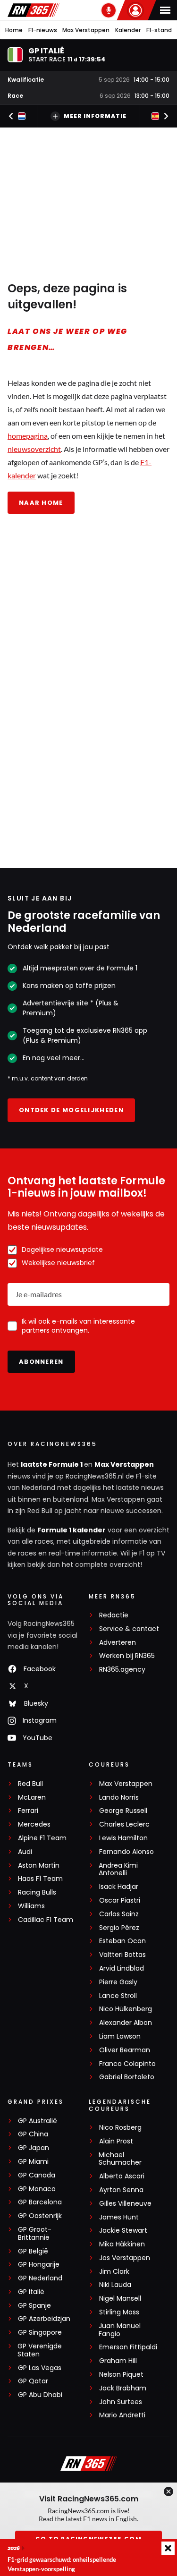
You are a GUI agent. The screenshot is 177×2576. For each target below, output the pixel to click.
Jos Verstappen (125, 2258)
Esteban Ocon (122, 1941)
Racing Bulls (37, 1892)
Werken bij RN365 (127, 1656)
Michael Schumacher (120, 2159)
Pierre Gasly (118, 1982)
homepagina (28, 436)
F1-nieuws (43, 30)
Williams (31, 1906)
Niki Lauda (115, 2285)
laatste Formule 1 (52, 1464)
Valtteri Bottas (122, 1955)
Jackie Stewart (123, 2231)
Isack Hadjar (119, 1887)
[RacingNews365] (34, 10)
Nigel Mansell (120, 2299)
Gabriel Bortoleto (127, 2077)
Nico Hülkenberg (126, 2009)
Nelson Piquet (121, 2375)
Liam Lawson (120, 2036)
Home (14, 30)
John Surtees (121, 2402)
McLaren (32, 1798)
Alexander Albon (126, 2023)
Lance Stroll (118, 1996)
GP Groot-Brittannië (35, 2234)
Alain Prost (116, 2141)
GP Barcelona (40, 2202)
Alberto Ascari (122, 2176)
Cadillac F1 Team (46, 1920)
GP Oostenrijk (40, 2216)
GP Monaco (37, 2189)
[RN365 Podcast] (109, 10)
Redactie (114, 1615)
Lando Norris (119, 1798)
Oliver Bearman (125, 2050)
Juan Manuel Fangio (120, 2330)
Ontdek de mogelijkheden (71, 1110)
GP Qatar (33, 2381)
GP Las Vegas (40, 2368)
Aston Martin (39, 1866)
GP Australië (38, 2121)
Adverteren (118, 1643)
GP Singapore (40, 2333)
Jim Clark (114, 2272)
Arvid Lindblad (122, 1968)
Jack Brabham (123, 2388)
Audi (25, 1852)
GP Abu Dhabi (40, 2395)
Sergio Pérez (119, 1928)
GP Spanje (34, 2306)
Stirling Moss (119, 2312)
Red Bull (30, 1784)
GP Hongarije (39, 2265)
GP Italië (31, 2292)
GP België (33, 2251)
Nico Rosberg (120, 2128)
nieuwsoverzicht (34, 449)
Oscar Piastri (120, 1900)
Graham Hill (118, 2361)
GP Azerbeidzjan (44, 2319)
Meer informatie (95, 116)
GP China (33, 2134)
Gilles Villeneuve (125, 2204)
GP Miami (33, 2162)
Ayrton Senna (121, 2190)
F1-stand (159, 30)
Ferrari (28, 1811)
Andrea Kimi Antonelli (118, 1870)
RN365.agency (122, 1670)
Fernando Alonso (126, 1852)
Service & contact (129, 1629)
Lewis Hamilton (123, 1838)
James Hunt (119, 2217)
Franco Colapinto (127, 2064)
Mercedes (34, 1824)
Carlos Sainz (119, 1914)
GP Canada (37, 2175)
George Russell (123, 1811)
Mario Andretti (122, 2415)
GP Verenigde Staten (40, 2350)
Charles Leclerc (124, 1824)
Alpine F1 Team (42, 1838)
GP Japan (34, 2148)
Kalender (128, 30)
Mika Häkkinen (122, 2244)
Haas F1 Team (40, 1879)
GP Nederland (40, 2278)
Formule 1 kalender (72, 1530)
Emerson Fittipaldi (128, 2347)
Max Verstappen (86, 30)
